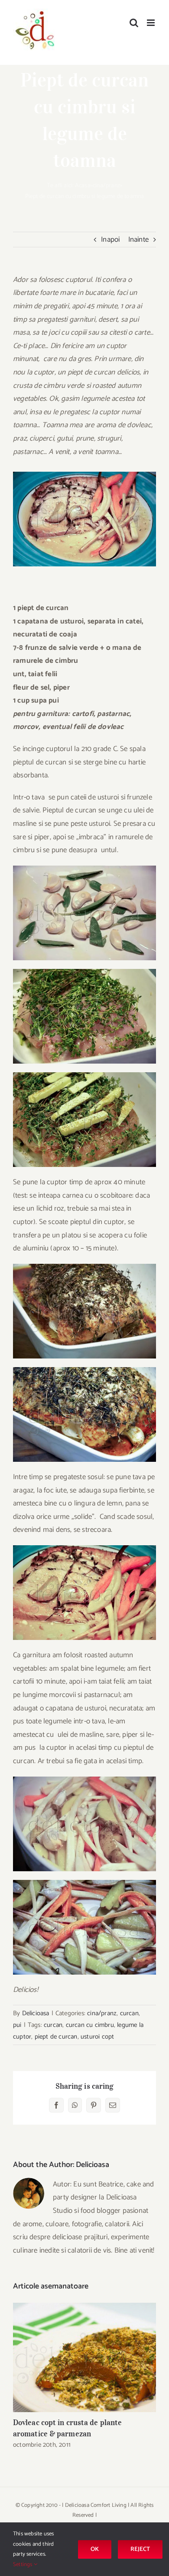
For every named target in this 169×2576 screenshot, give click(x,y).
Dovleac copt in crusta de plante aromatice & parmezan (85, 2357)
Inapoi (110, 240)
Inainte (138, 240)
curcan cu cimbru (90, 2025)
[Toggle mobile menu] (151, 23)
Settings (23, 2565)
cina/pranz (106, 186)
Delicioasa (36, 2013)
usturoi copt (97, 2037)
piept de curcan (56, 2037)
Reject (140, 2549)
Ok (95, 2549)
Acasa (83, 186)
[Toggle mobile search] (134, 23)
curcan (129, 2013)
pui (17, 2025)
